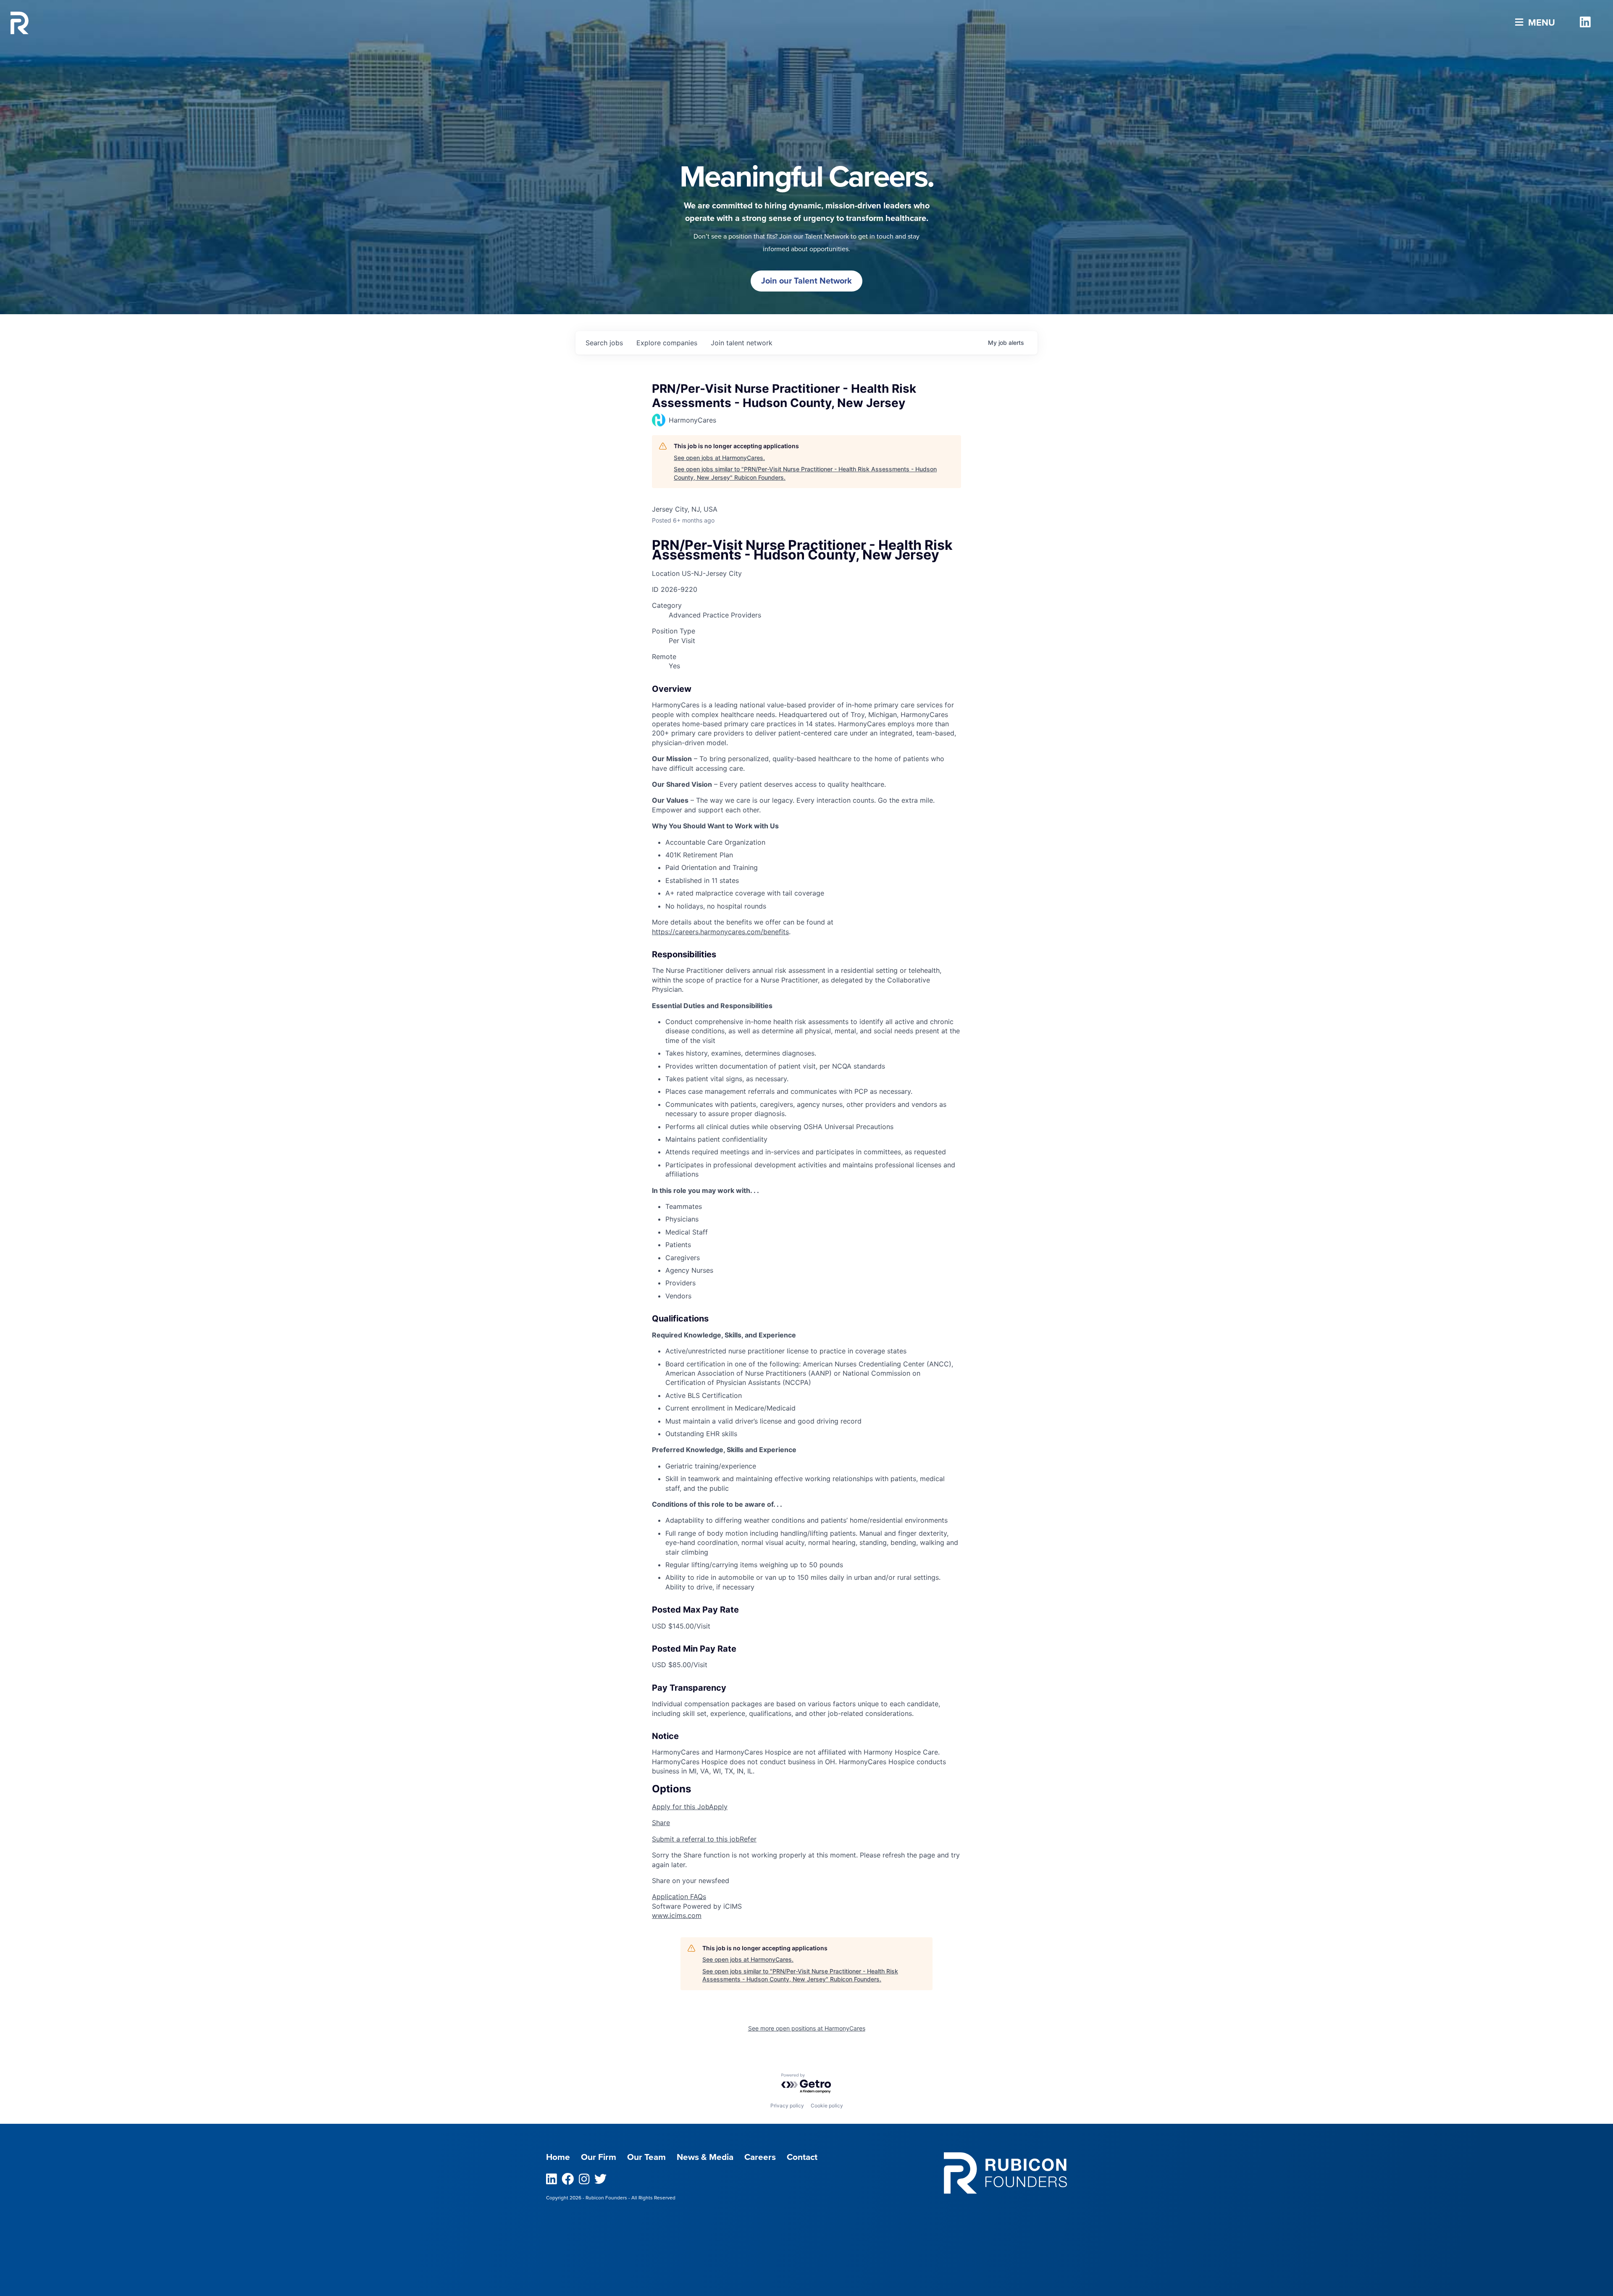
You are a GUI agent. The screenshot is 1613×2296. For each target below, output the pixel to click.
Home (558, 2157)
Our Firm (599, 2157)
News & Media (705, 2157)
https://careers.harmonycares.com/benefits (720, 932)
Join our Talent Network (806, 281)
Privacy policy (787, 2106)
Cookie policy (827, 2106)
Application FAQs (679, 1897)
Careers (760, 2157)
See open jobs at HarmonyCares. (719, 458)
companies (667, 343)
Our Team (646, 2157)
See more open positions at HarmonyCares (807, 2028)
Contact (802, 2157)
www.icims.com (677, 1915)
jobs (604, 343)
